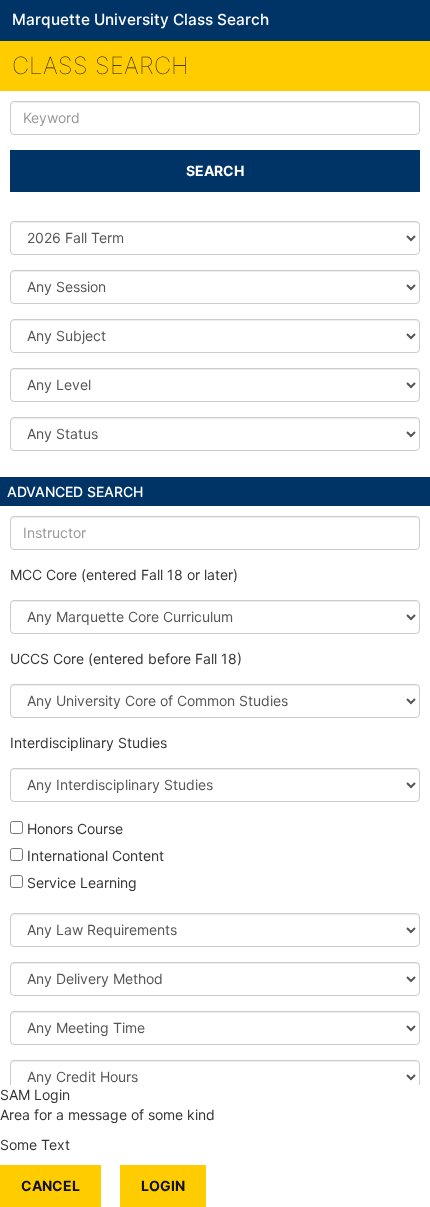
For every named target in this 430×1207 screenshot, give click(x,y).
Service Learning (82, 882)
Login (163, 1185)
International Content (95, 855)
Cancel (50, 1185)
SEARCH (215, 170)
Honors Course (75, 828)
